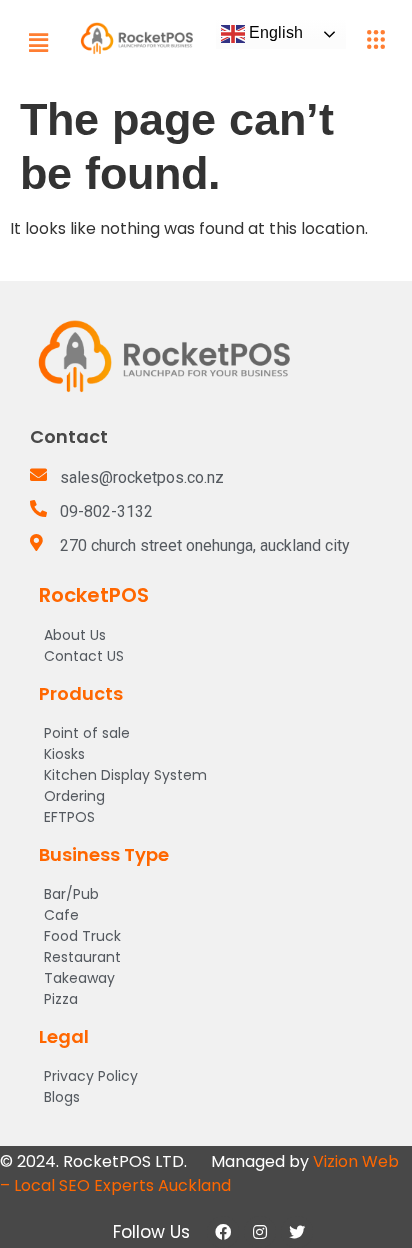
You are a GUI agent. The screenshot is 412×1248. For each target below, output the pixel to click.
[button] (38, 42)
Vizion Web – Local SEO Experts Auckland (199, 1173)
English (274, 32)
